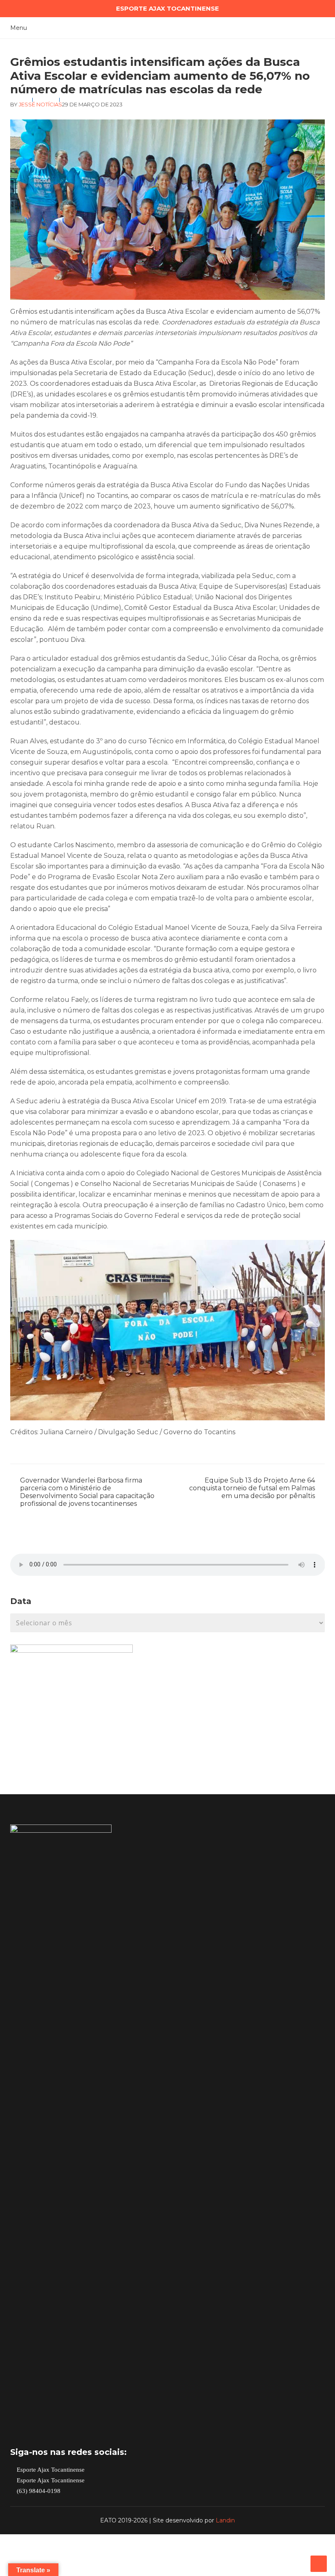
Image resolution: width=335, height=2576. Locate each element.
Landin (225, 2520)
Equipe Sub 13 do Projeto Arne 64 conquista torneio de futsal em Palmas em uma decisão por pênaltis (252, 1488)
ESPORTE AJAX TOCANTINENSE (167, 8)
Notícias (49, 104)
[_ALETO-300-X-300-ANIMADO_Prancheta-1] (71, 1650)
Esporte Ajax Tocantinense (50, 2470)
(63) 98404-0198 (38, 2491)
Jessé (27, 104)
